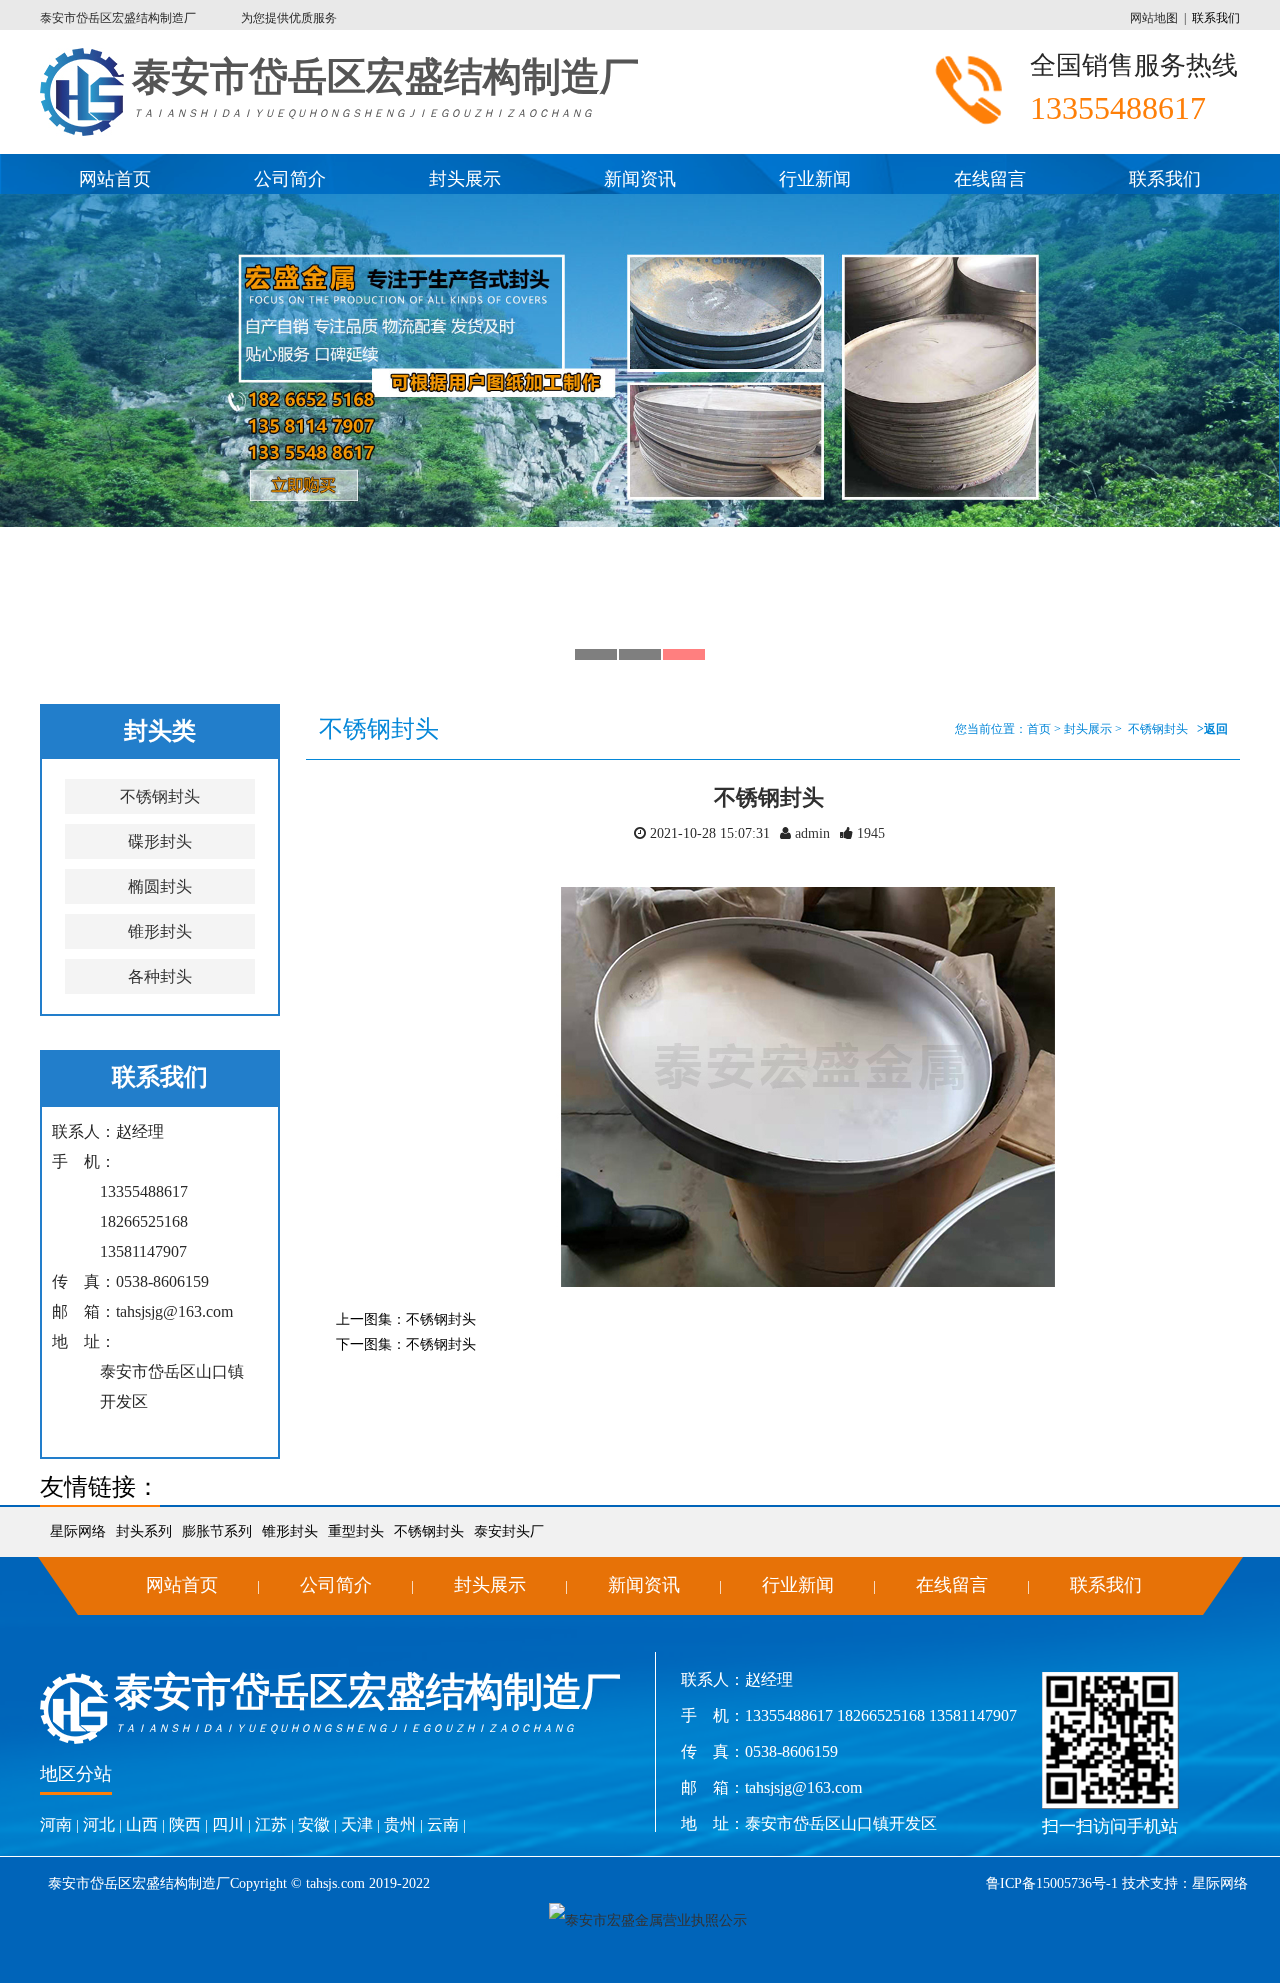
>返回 (1212, 729)
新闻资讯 (640, 179)
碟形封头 (160, 841)
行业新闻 (815, 179)
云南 (443, 1824)
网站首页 (115, 179)
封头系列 (144, 1531)
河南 (56, 1824)
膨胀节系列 (217, 1531)
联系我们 (1216, 18)
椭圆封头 (160, 886)
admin (810, 833)
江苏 (271, 1824)
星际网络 (78, 1531)
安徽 (314, 1824)
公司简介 (290, 179)
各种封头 (160, 976)
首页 (1039, 729)
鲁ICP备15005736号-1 (1052, 1883)
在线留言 (990, 179)
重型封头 (356, 1531)
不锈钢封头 (160, 796)
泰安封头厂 (509, 1531)
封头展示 (465, 179)
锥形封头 (160, 931)
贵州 (400, 1824)
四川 (228, 1824)
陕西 (185, 1824)
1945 (871, 833)
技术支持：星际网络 (1183, 1883)
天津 (357, 1824)
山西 (142, 1824)
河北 (99, 1824)
